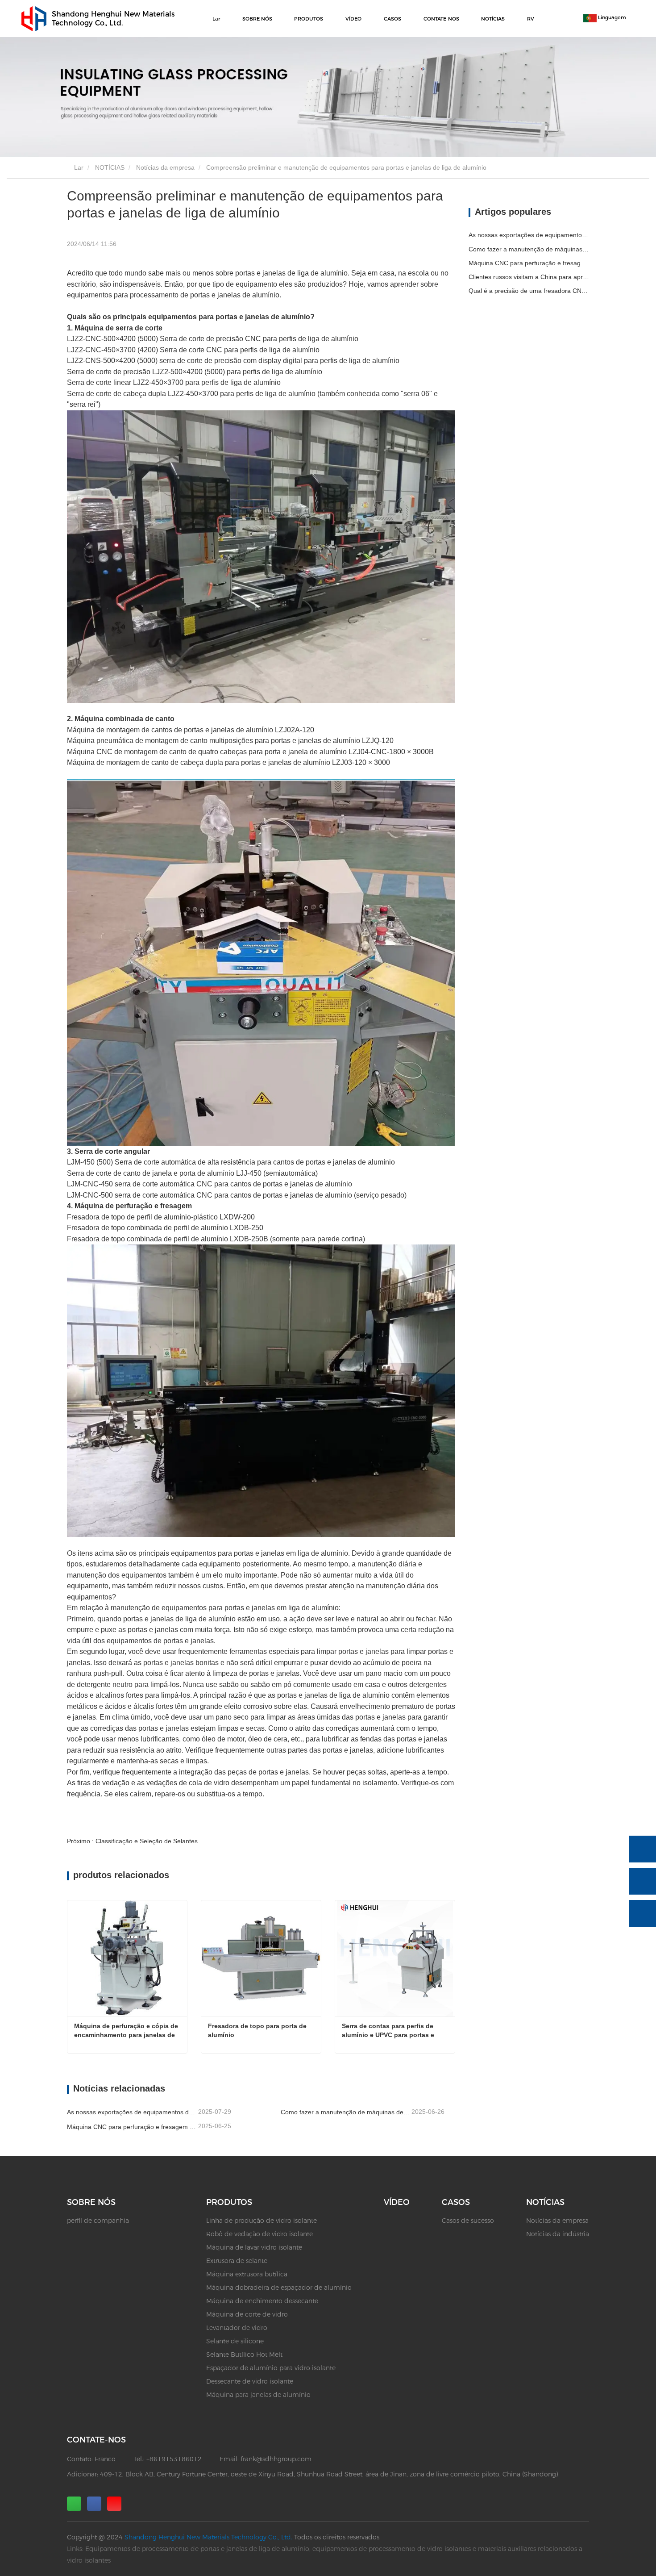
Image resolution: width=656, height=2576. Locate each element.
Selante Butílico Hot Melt (244, 2355)
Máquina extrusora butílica (247, 2274)
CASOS (456, 2202)
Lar (216, 19)
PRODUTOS (229, 2202)
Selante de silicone (235, 2341)
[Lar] (34, 19)
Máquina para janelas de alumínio (258, 2395)
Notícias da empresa (165, 167)
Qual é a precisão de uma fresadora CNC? (529, 291)
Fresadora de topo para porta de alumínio (258, 2030)
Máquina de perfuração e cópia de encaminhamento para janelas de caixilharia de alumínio (127, 2031)
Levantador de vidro (237, 2328)
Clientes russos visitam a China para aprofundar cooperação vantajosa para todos (529, 277)
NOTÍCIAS (110, 167)
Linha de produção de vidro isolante (262, 2221)
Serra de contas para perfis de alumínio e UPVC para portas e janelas (389, 2031)
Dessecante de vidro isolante (250, 2381)
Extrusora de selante (237, 2261)
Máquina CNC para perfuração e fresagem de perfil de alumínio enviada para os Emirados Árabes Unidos (132, 2127)
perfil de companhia (98, 2221)
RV (531, 19)
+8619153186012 (174, 2459)
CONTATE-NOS (441, 19)
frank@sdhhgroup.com (276, 2459)
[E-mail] (643, 1881)
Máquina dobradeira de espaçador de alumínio (279, 2288)
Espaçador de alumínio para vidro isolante (271, 2368)
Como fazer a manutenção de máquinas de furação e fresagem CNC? (345, 2112)
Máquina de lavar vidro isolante (254, 2247)
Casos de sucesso (468, 2221)
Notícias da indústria (558, 2234)
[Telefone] (643, 1849)
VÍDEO (353, 19)
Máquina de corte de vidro (247, 2314)
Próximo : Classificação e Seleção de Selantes (132, 1841)
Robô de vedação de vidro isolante (259, 2234)
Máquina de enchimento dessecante (262, 2301)
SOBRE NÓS (91, 2202)
